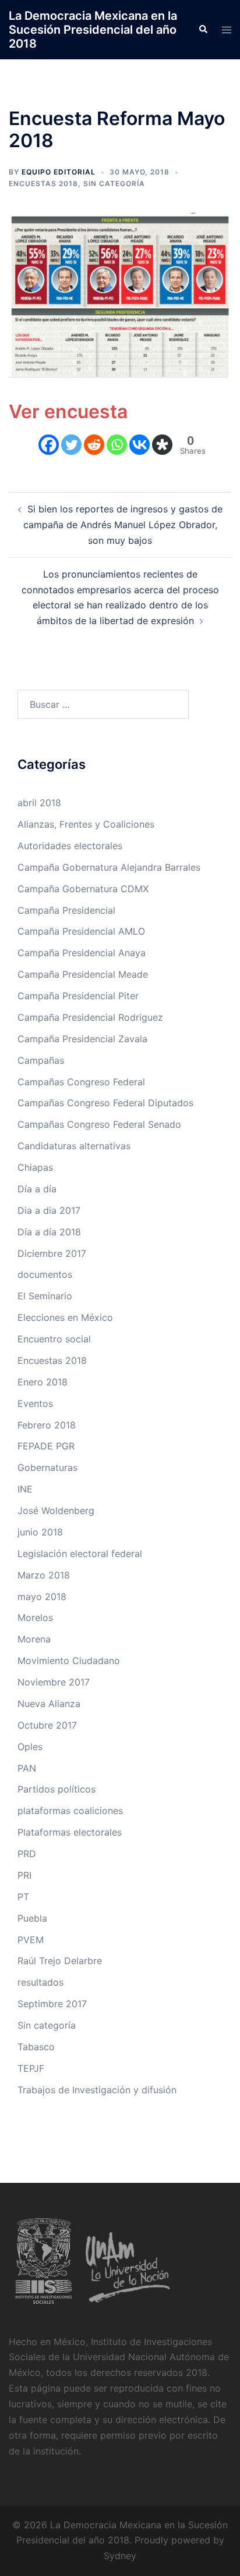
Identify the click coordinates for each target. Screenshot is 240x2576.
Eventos (35, 1403)
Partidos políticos (57, 1789)
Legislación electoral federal (80, 1554)
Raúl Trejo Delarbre (60, 1961)
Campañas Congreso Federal (81, 1082)
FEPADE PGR (46, 1446)
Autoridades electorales (70, 846)
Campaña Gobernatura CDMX (83, 889)
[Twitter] (71, 445)
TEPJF (31, 2068)
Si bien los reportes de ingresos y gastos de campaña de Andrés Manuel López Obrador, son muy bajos (123, 525)
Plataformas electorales (70, 1832)
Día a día (37, 1189)
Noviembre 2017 (54, 1682)
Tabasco (36, 2047)
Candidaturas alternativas (74, 1146)
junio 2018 (40, 1532)
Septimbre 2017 (52, 2004)
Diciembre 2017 (52, 1253)
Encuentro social (54, 1339)
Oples (30, 1747)
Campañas (41, 1060)
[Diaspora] (162, 445)
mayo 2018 (42, 1597)
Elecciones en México (65, 1317)
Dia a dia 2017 (49, 1210)
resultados (40, 1982)
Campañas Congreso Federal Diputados (105, 1103)
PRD (27, 1854)
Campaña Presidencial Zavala (82, 1039)
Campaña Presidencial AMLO (81, 931)
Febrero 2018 (47, 1425)
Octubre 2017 (47, 1725)
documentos (45, 1274)
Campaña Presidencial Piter (78, 996)
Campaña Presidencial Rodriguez (90, 1017)
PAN (27, 1768)
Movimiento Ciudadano (69, 1661)
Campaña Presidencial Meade (83, 974)
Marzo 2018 (44, 1575)
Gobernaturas (47, 1467)
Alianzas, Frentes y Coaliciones (86, 824)
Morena (34, 1639)
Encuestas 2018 (43, 184)
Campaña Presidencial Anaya (82, 953)
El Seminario (45, 1296)
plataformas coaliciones (70, 1811)
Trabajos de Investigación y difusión (97, 2090)
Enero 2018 (43, 1382)
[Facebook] (49, 445)
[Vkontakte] (140, 445)
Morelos (35, 1617)
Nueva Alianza (49, 1704)
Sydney (120, 2556)
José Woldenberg (56, 1510)
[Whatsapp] (117, 445)
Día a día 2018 (49, 1232)
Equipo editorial (59, 172)
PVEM (31, 1940)
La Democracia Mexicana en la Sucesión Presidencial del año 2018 (93, 30)
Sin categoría (114, 184)
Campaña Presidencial (66, 910)
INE (25, 1489)
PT (23, 1897)
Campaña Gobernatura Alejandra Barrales (109, 867)
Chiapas (35, 1167)
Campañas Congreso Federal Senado (99, 1124)
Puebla (32, 1918)
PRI (24, 1875)
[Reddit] (94, 445)
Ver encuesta (68, 411)
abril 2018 (39, 803)
